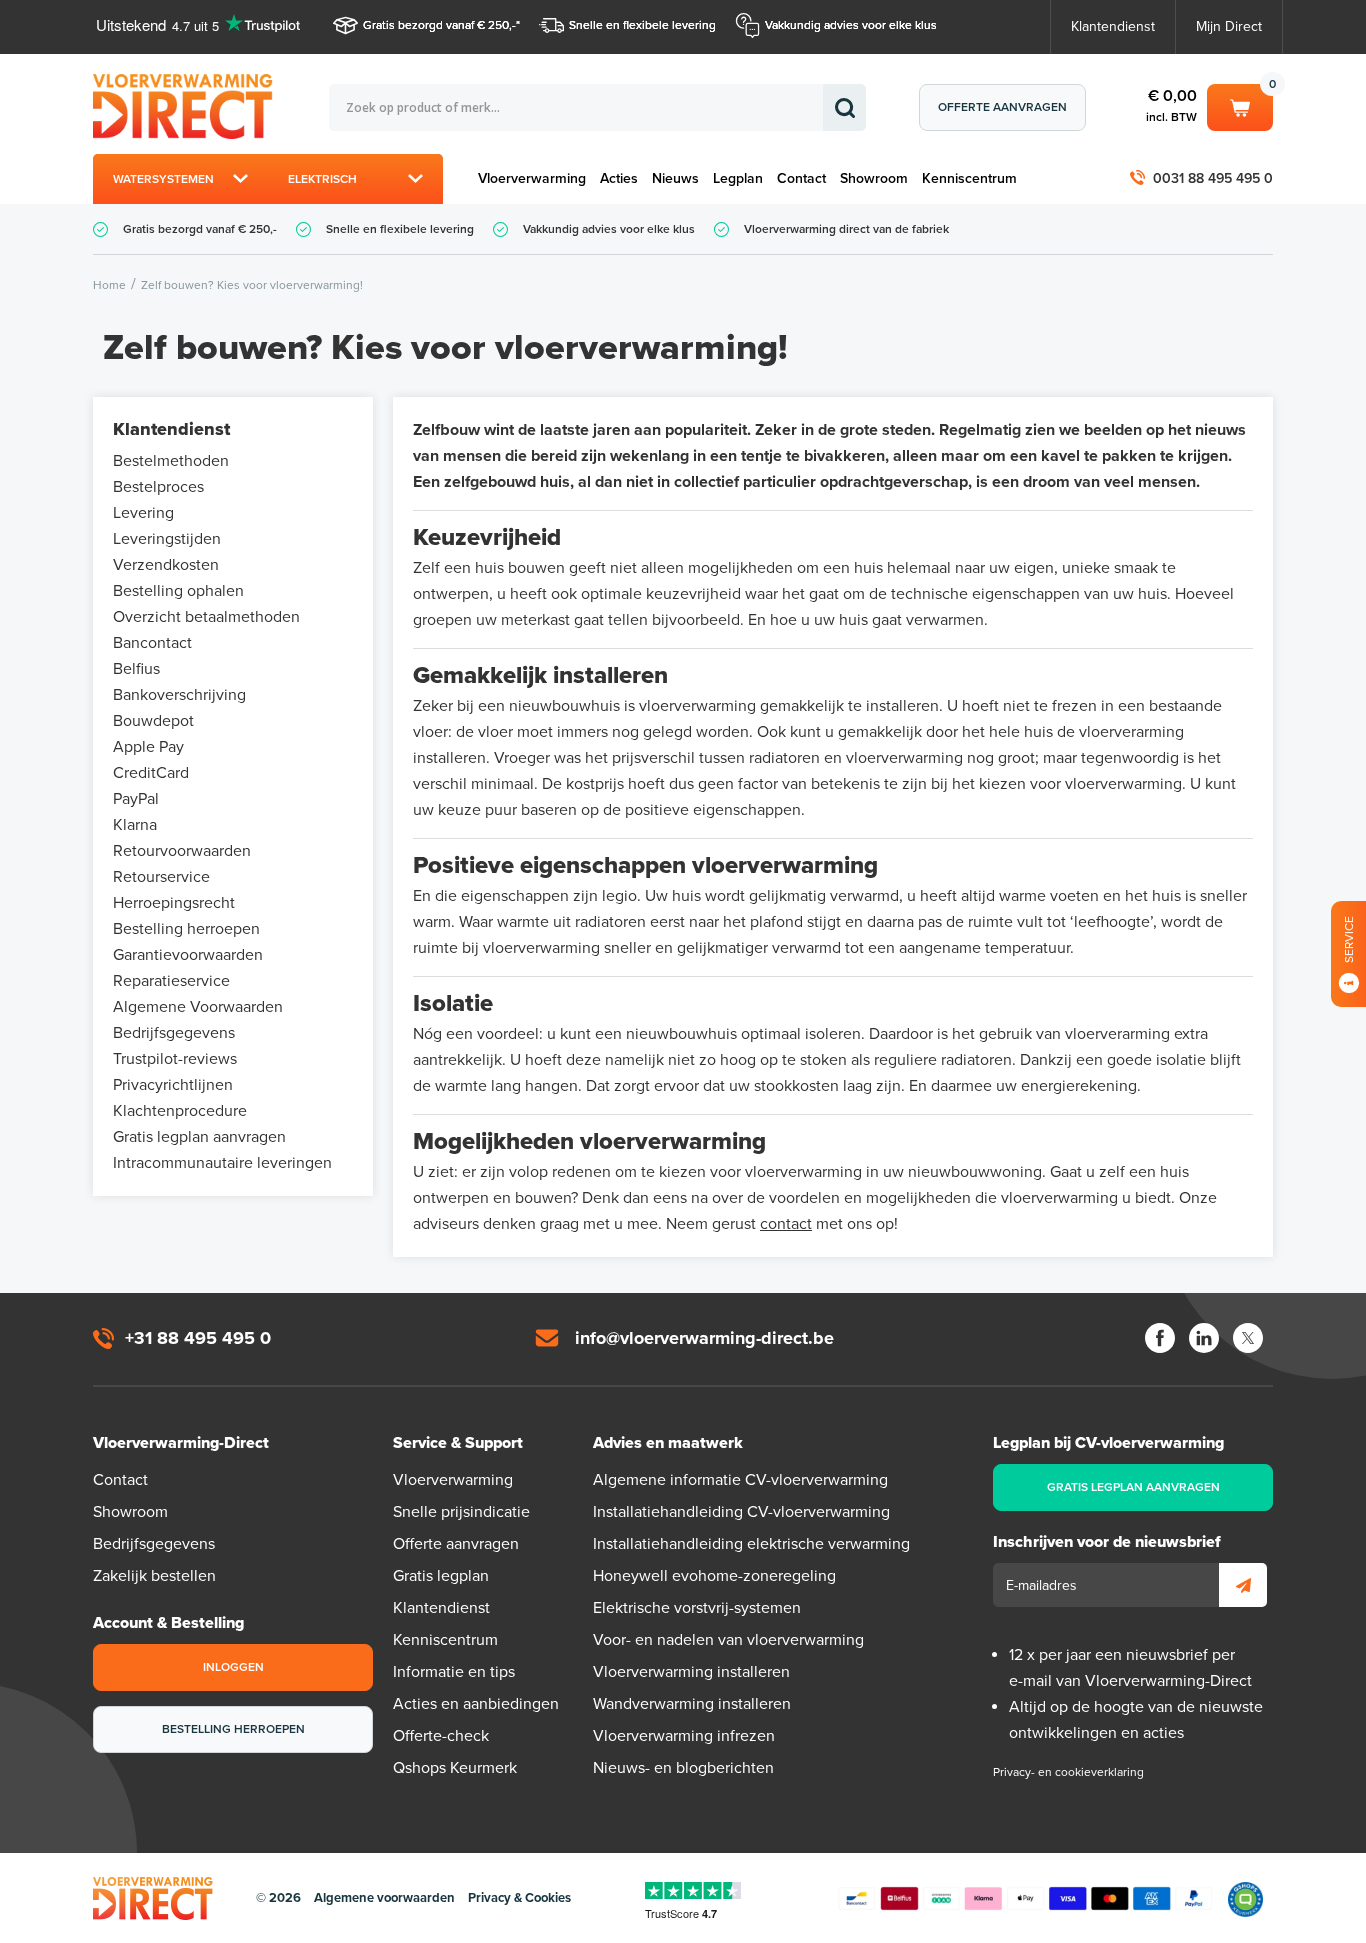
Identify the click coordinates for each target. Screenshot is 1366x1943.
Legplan (738, 178)
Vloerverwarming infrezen (684, 1736)
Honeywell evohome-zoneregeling (714, 1576)
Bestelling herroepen (186, 929)
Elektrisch (322, 179)
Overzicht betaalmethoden (206, 617)
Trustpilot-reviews (175, 1059)
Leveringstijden (167, 539)
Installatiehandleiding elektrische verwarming (751, 1544)
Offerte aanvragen (1002, 107)
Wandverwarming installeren (692, 1704)
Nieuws (675, 178)
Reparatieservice (171, 981)
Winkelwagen (1240, 104)
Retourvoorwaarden (182, 851)
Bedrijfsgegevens (174, 1033)
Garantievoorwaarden (188, 955)
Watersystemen (163, 179)
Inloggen (233, 1667)
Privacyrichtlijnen (173, 1085)
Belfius (136, 669)
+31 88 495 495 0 (198, 1338)
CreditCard (151, 773)
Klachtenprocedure (180, 1111)
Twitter (1248, 1338)
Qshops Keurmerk (455, 1768)
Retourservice (161, 877)
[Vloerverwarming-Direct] (188, 106)
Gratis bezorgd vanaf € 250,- (439, 25)
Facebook (1160, 1338)
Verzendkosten (166, 565)
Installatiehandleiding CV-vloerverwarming (741, 1512)
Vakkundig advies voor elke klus (851, 25)
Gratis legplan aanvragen (199, 1137)
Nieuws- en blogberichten (683, 1768)
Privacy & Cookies (519, 1898)
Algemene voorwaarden (384, 1898)
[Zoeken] (844, 107)
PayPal (136, 799)
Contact (801, 178)
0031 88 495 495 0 (1213, 178)
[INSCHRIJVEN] (1243, 1585)
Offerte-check (441, 1736)
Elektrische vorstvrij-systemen (697, 1608)
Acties (619, 178)
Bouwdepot (153, 721)
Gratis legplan (441, 1576)
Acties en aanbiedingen (476, 1704)
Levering (143, 513)
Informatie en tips (454, 1672)
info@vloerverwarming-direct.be (704, 1338)
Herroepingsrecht (174, 903)
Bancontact (152, 643)
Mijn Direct (1229, 26)
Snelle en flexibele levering (642, 25)
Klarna (135, 825)
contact (786, 1224)
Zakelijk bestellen (154, 1576)
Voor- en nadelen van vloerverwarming (728, 1640)
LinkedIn (1204, 1338)
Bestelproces (158, 487)
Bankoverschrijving (179, 695)
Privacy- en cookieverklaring (1068, 1772)
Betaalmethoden (1025, 1899)
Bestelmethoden (171, 461)
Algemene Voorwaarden (198, 1007)
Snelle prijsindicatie (461, 1512)
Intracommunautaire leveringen (222, 1163)
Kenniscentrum (969, 178)
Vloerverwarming (532, 178)
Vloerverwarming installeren (691, 1672)
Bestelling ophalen (178, 591)
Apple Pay (148, 747)
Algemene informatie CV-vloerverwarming (740, 1480)
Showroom (874, 178)
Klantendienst (1113, 26)
